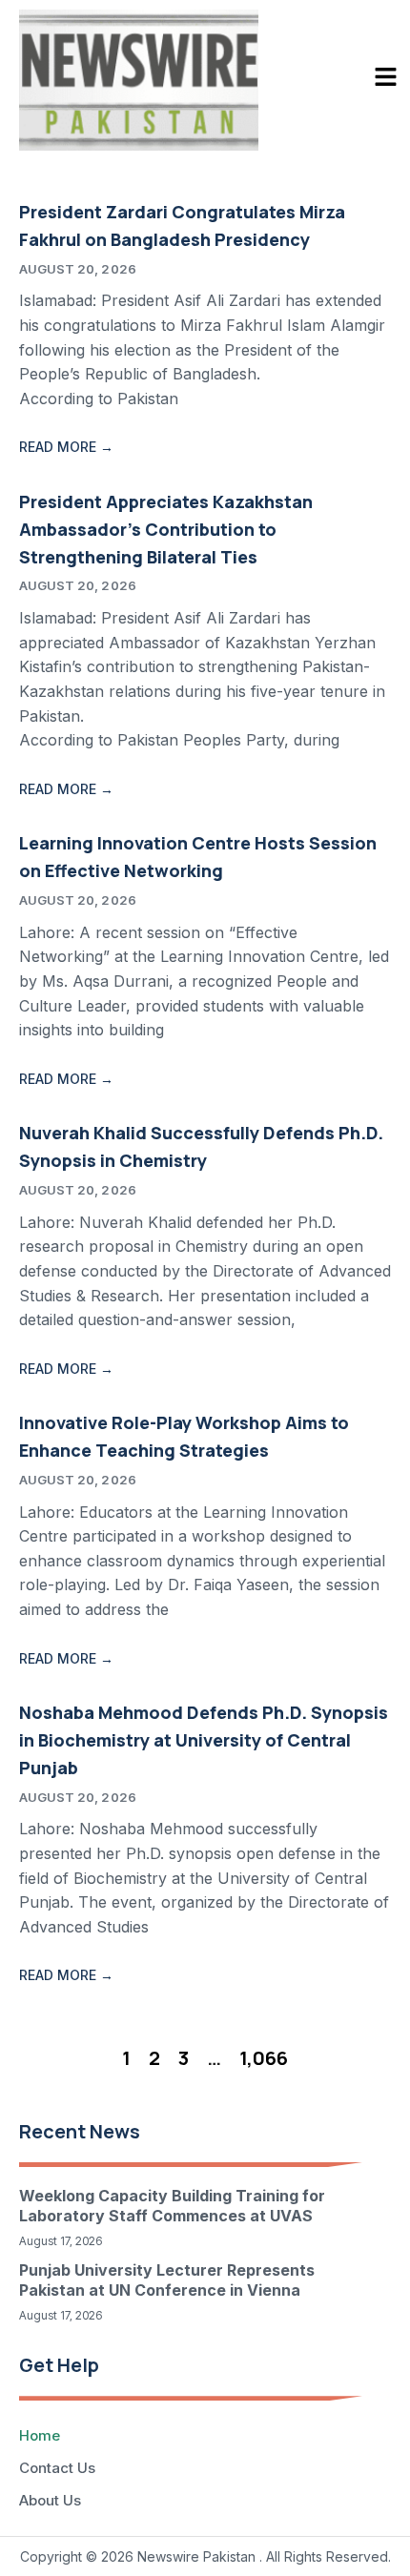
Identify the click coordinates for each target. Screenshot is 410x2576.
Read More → (66, 447)
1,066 (264, 2058)
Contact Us (57, 2468)
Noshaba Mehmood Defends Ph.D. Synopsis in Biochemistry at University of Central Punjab (204, 1740)
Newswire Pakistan (196, 2556)
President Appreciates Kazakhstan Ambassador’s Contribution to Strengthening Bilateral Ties (166, 529)
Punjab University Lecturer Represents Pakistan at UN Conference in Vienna (167, 2280)
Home (40, 2435)
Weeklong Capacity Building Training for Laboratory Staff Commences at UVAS (172, 2206)
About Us (50, 2500)
